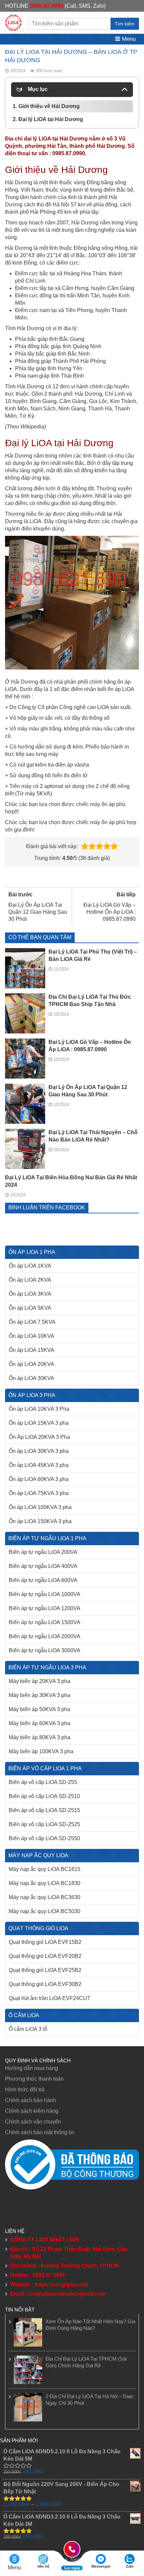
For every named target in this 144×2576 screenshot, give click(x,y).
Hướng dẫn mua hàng (31, 2068)
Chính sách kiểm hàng (32, 2111)
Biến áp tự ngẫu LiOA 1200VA (45, 1608)
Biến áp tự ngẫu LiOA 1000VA (45, 1594)
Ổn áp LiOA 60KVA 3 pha (39, 1479)
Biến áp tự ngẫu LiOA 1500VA (45, 1622)
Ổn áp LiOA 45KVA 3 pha (39, 1465)
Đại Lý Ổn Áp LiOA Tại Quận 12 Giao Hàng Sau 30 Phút (88, 1091)
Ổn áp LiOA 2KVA (30, 1280)
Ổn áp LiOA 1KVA (30, 1266)
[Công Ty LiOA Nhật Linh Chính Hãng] (13, 22)
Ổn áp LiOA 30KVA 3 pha (39, 1451)
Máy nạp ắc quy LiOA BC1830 (45, 1883)
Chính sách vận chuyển (33, 2122)
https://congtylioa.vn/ (61, 2285)
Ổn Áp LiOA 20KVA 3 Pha (39, 1437)
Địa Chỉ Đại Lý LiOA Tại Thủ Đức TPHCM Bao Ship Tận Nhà (90, 1001)
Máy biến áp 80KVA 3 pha (40, 1737)
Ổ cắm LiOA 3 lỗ (28, 2029)
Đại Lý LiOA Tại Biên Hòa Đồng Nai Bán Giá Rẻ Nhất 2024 (71, 1181)
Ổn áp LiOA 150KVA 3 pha (40, 1521)
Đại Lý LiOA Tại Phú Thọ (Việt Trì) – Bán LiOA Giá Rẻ (93, 955)
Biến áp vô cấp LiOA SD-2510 (44, 1796)
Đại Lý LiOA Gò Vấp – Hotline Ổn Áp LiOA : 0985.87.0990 (90, 1046)
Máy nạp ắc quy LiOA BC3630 (45, 1897)
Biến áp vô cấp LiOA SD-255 (43, 1782)
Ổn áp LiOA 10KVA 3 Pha (39, 1409)
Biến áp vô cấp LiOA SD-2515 (44, 1810)
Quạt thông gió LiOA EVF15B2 (45, 1942)
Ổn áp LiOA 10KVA (31, 1336)
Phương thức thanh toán (34, 2079)
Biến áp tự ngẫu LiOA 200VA (43, 1552)
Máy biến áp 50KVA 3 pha (40, 1709)
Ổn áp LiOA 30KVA (31, 1378)
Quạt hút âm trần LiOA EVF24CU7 (49, 1998)
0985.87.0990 (47, 6)
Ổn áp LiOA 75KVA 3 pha (39, 1493)
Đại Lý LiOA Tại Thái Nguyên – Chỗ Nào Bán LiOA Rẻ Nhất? (93, 1136)
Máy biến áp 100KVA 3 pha (41, 1751)
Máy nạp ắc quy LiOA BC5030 (45, 1911)
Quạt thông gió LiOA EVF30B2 (45, 1984)
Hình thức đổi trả (25, 2090)
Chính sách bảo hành (30, 2100)
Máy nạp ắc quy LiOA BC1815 (45, 1869)
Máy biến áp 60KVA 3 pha (40, 1723)
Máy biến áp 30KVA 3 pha (40, 1695)
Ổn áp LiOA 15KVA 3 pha (39, 1423)
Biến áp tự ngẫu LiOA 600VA (43, 1580)
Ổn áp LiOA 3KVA (30, 1294)
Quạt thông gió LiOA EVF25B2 (45, 1970)
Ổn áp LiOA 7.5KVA (32, 1322)
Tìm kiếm (125, 24)
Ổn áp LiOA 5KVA (30, 1308)
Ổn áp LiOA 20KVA (31, 1364)
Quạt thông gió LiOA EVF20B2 (45, 1956)
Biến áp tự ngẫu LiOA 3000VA (45, 1650)
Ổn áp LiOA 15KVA (31, 1350)
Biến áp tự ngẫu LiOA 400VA (43, 1566)
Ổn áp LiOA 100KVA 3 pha (40, 1507)
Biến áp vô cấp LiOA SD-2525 (44, 1824)
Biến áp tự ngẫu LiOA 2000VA (45, 1636)
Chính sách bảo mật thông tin (40, 2132)
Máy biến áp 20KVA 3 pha (40, 1681)
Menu (128, 39)
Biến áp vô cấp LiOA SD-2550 (44, 1838)
